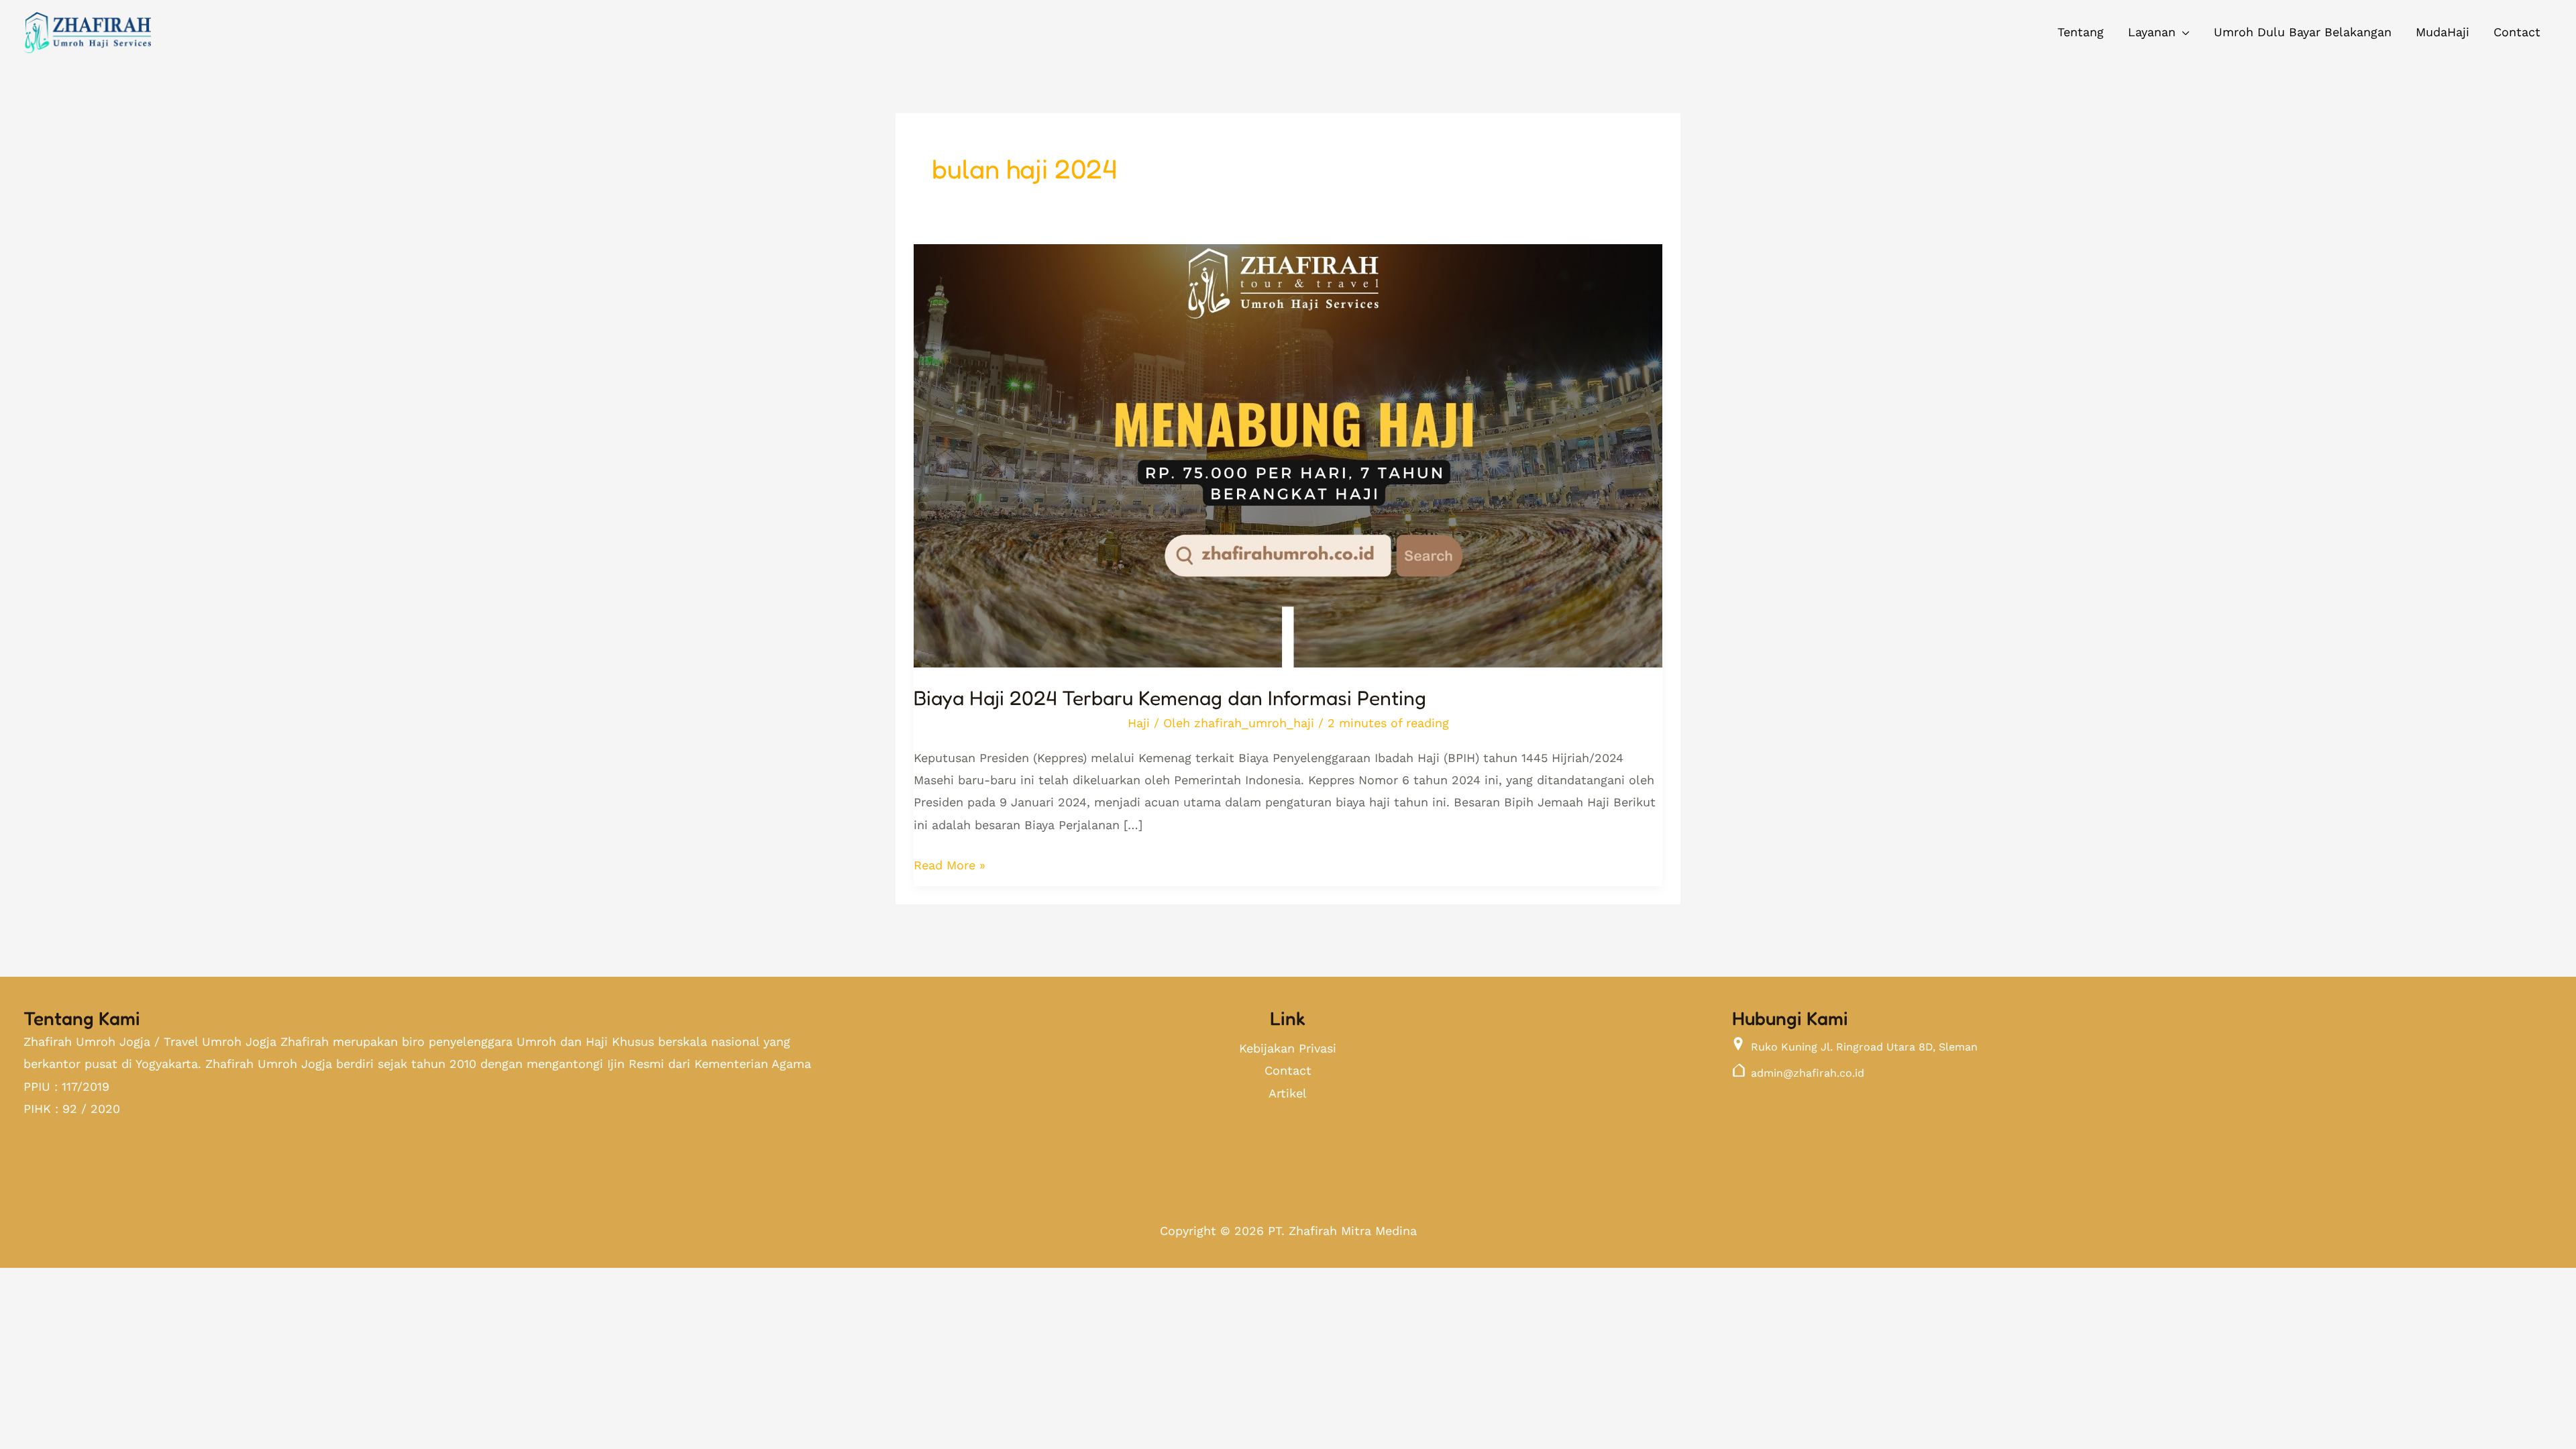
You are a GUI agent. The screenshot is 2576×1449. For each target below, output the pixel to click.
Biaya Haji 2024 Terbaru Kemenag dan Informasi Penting (1170, 698)
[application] (2183, 32)
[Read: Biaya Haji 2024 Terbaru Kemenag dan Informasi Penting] (1288, 445)
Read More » (950, 863)
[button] (2159, 32)
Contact (1288, 1070)
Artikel (1288, 1093)
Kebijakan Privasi (1288, 1048)
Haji (1139, 723)
